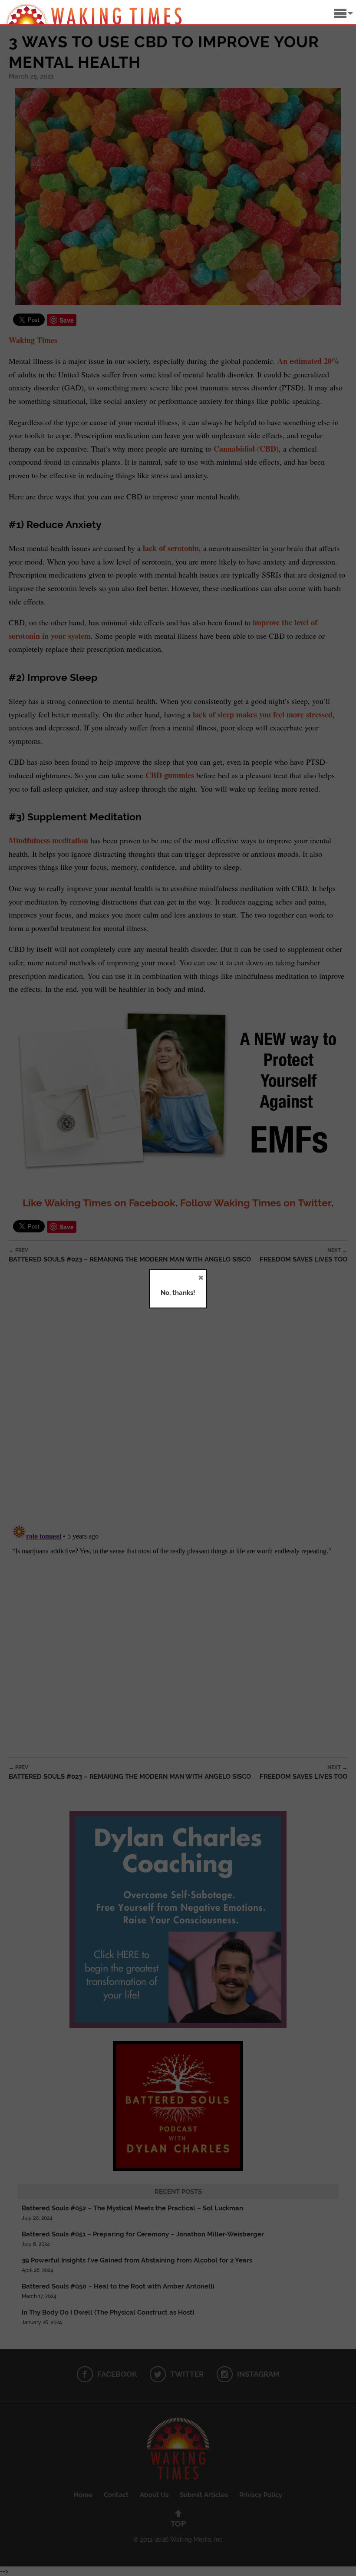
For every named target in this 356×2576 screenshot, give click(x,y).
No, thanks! (178, 1293)
